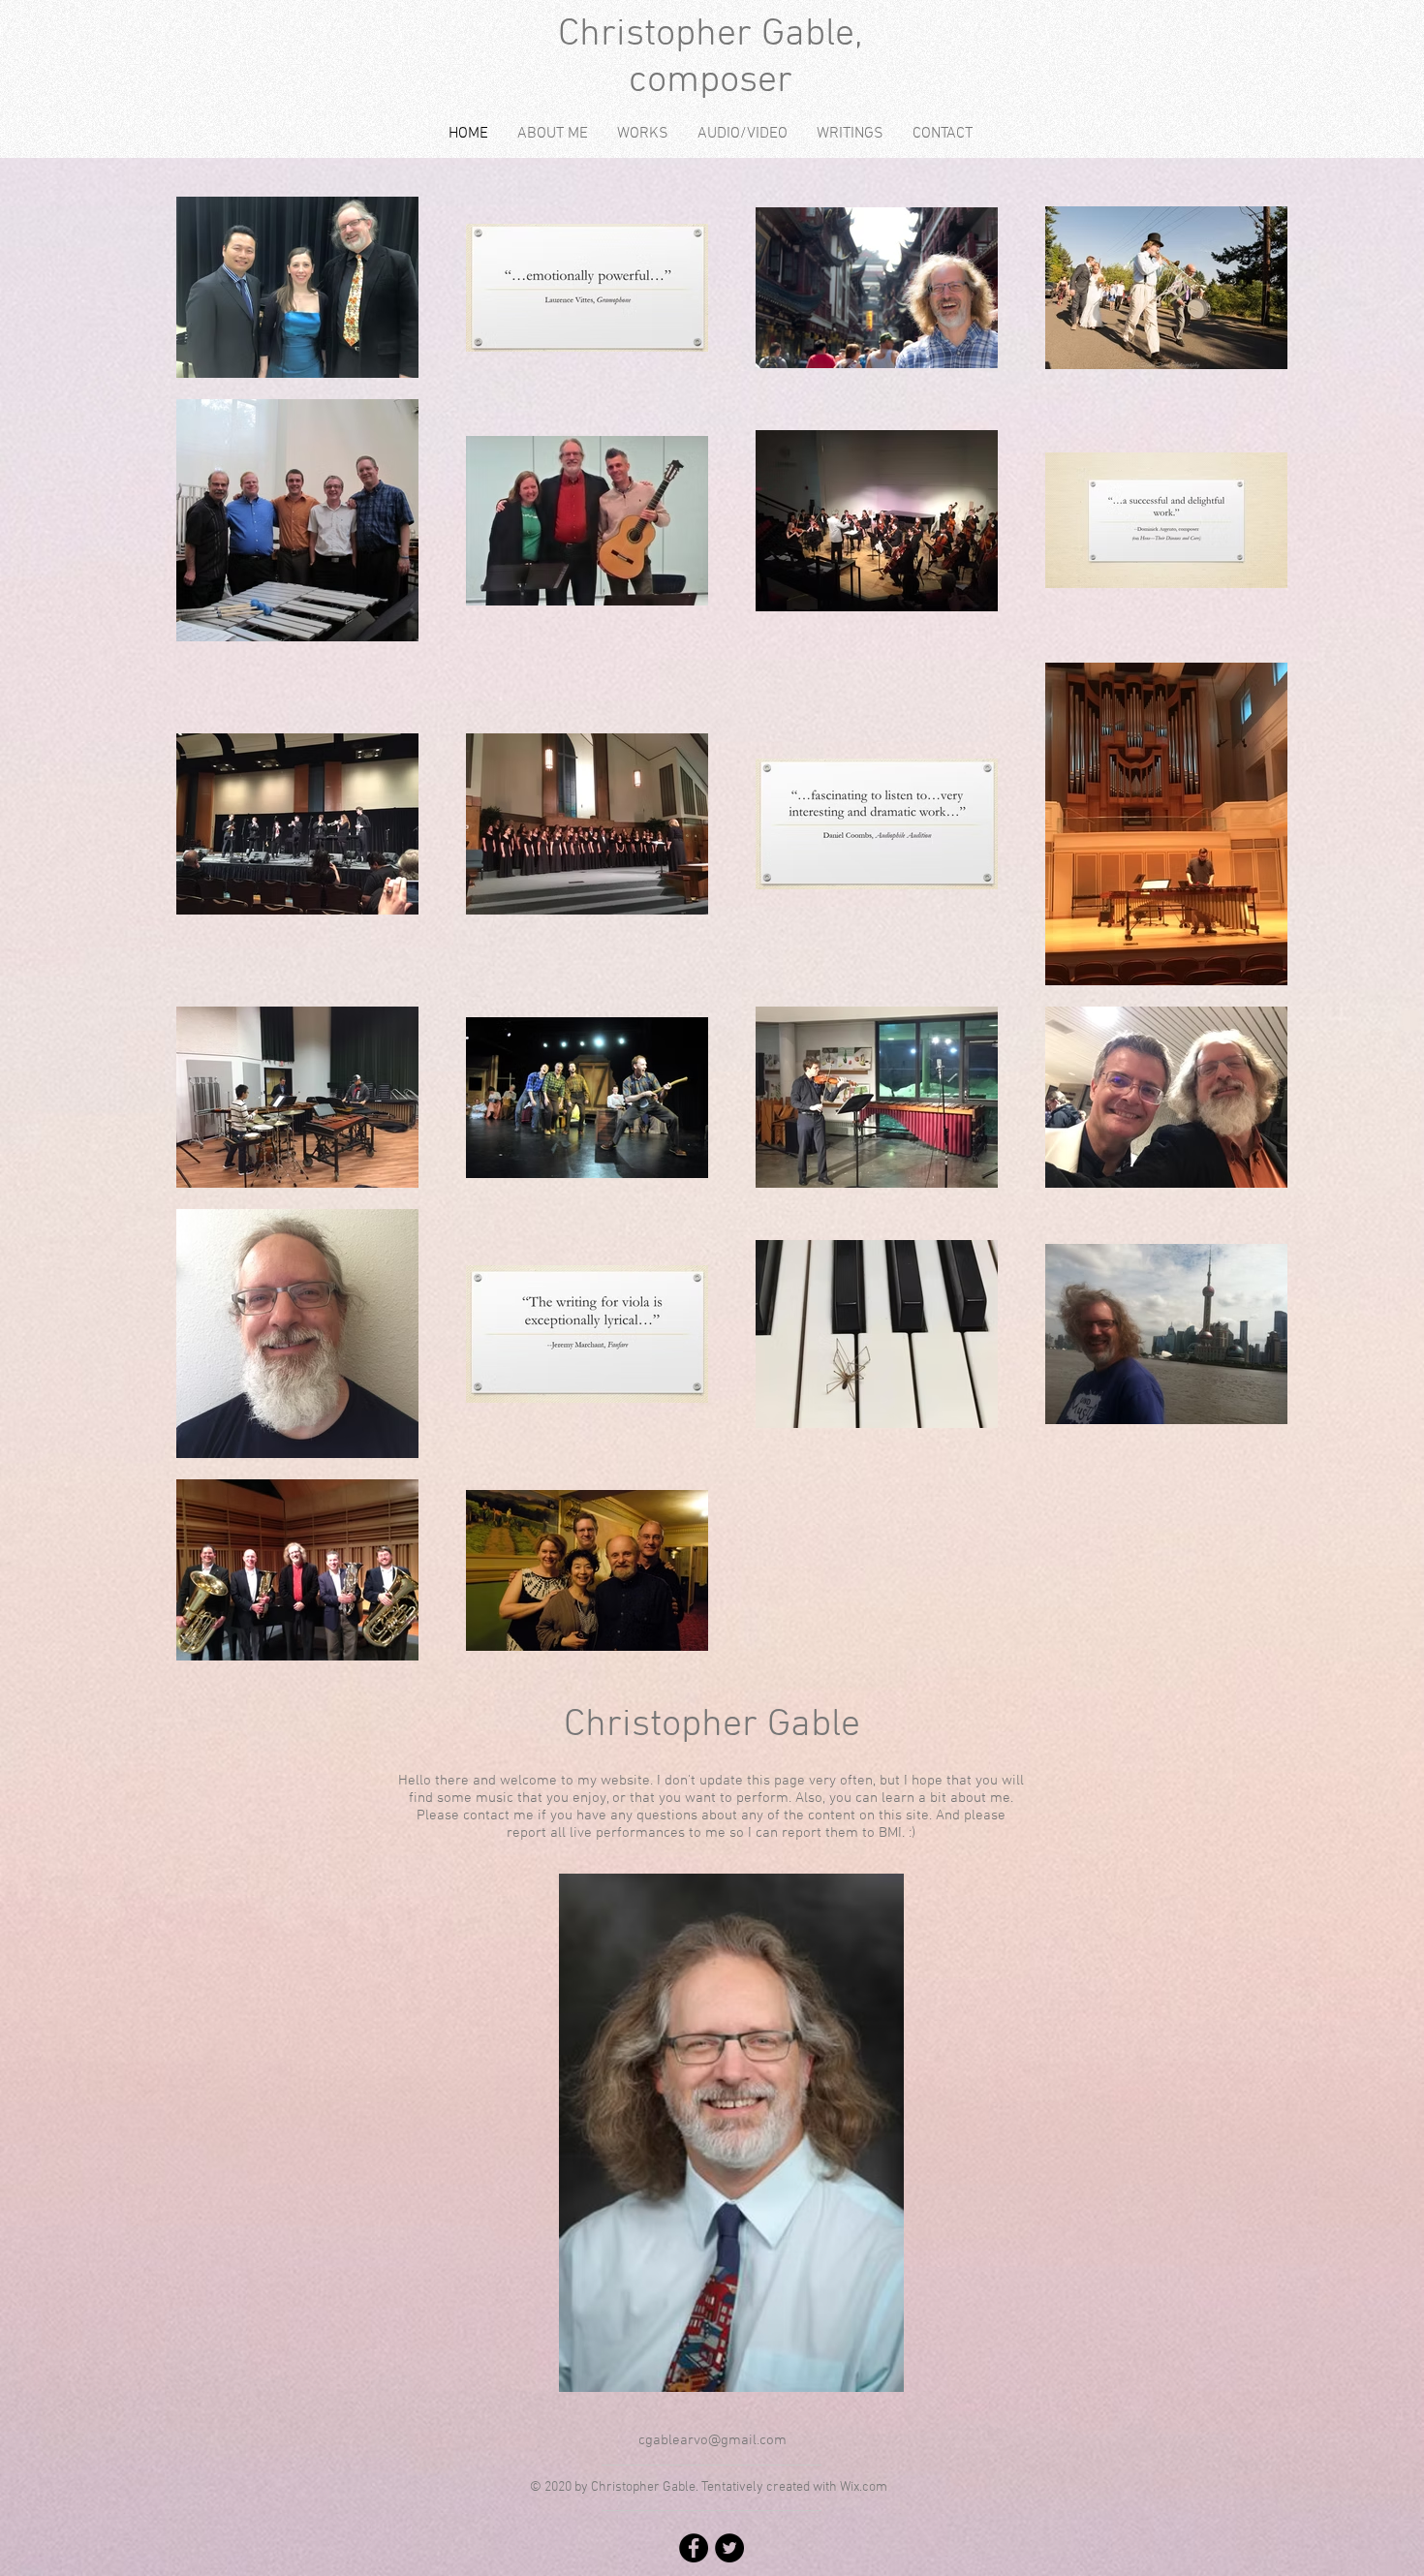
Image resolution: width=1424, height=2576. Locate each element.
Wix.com (864, 2487)
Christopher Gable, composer (711, 58)
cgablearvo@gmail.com (712, 2440)
